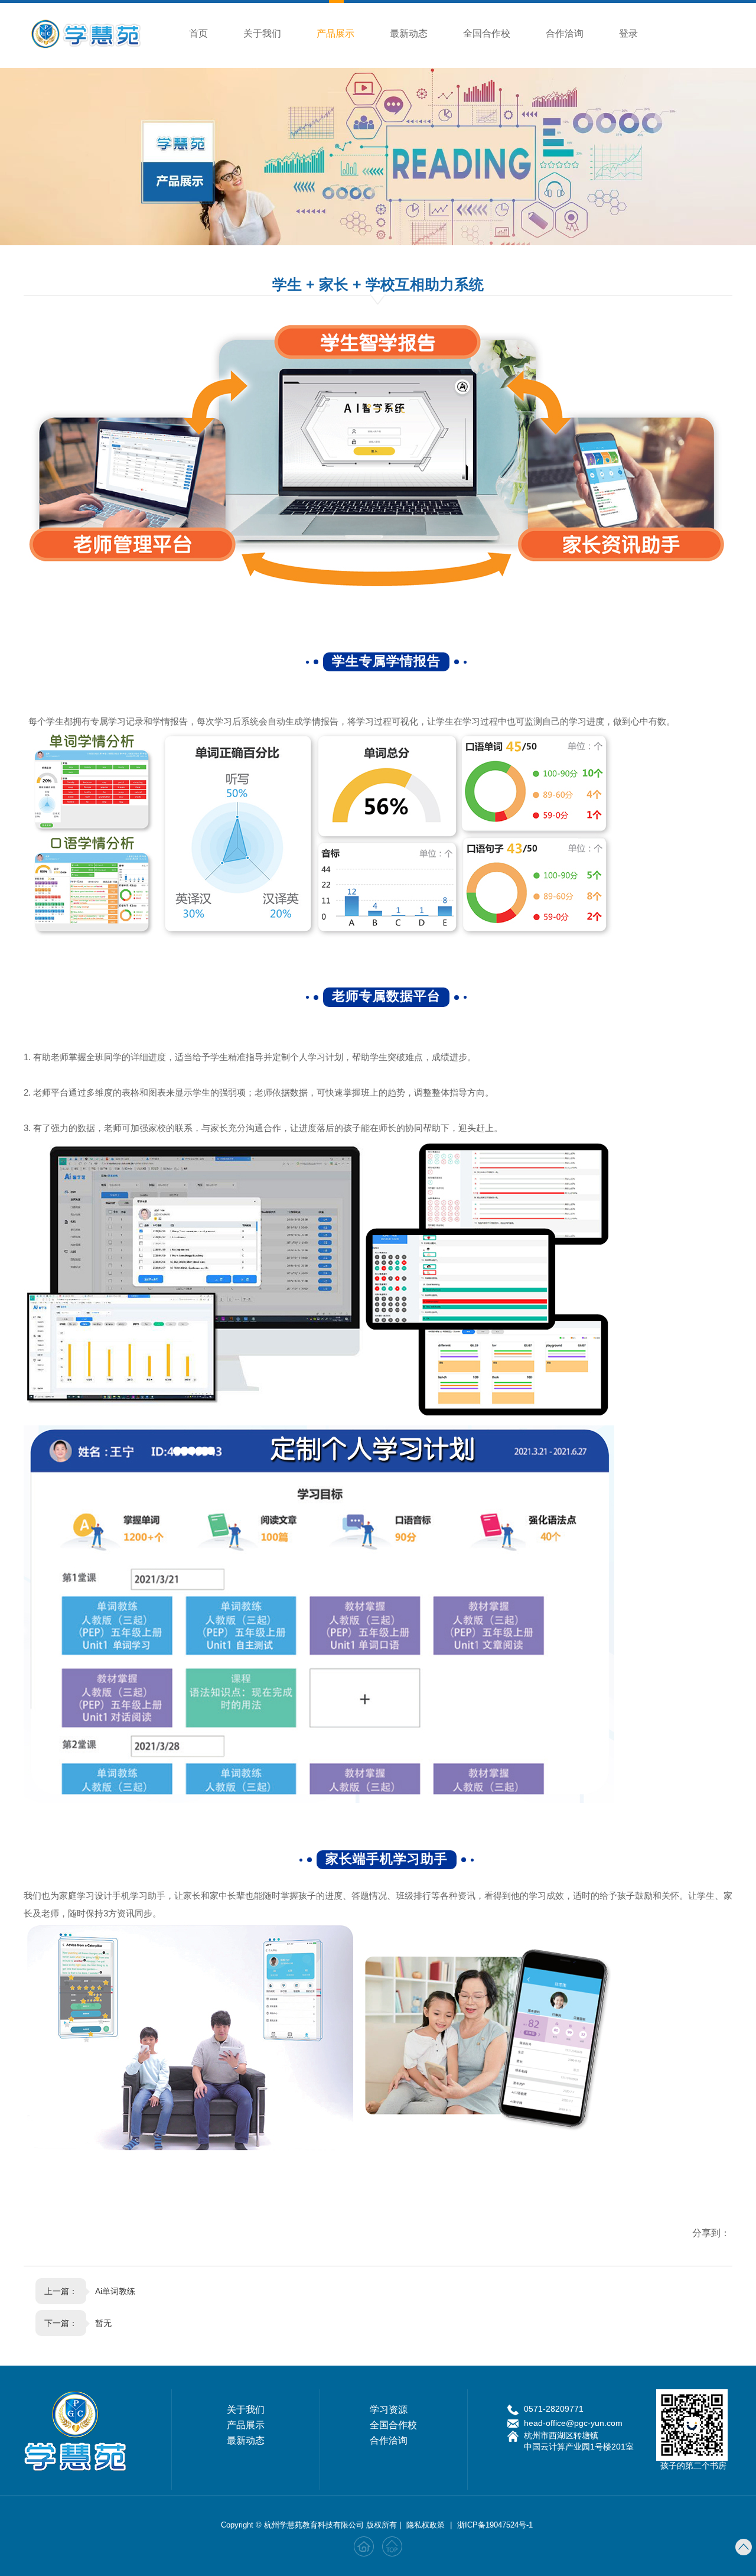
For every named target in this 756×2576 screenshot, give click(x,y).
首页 (198, 33)
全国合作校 (487, 33)
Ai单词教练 (115, 2291)
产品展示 (335, 33)
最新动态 (409, 33)
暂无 (103, 2323)
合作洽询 (565, 33)
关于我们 (262, 33)
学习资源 (389, 2410)
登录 (628, 33)
